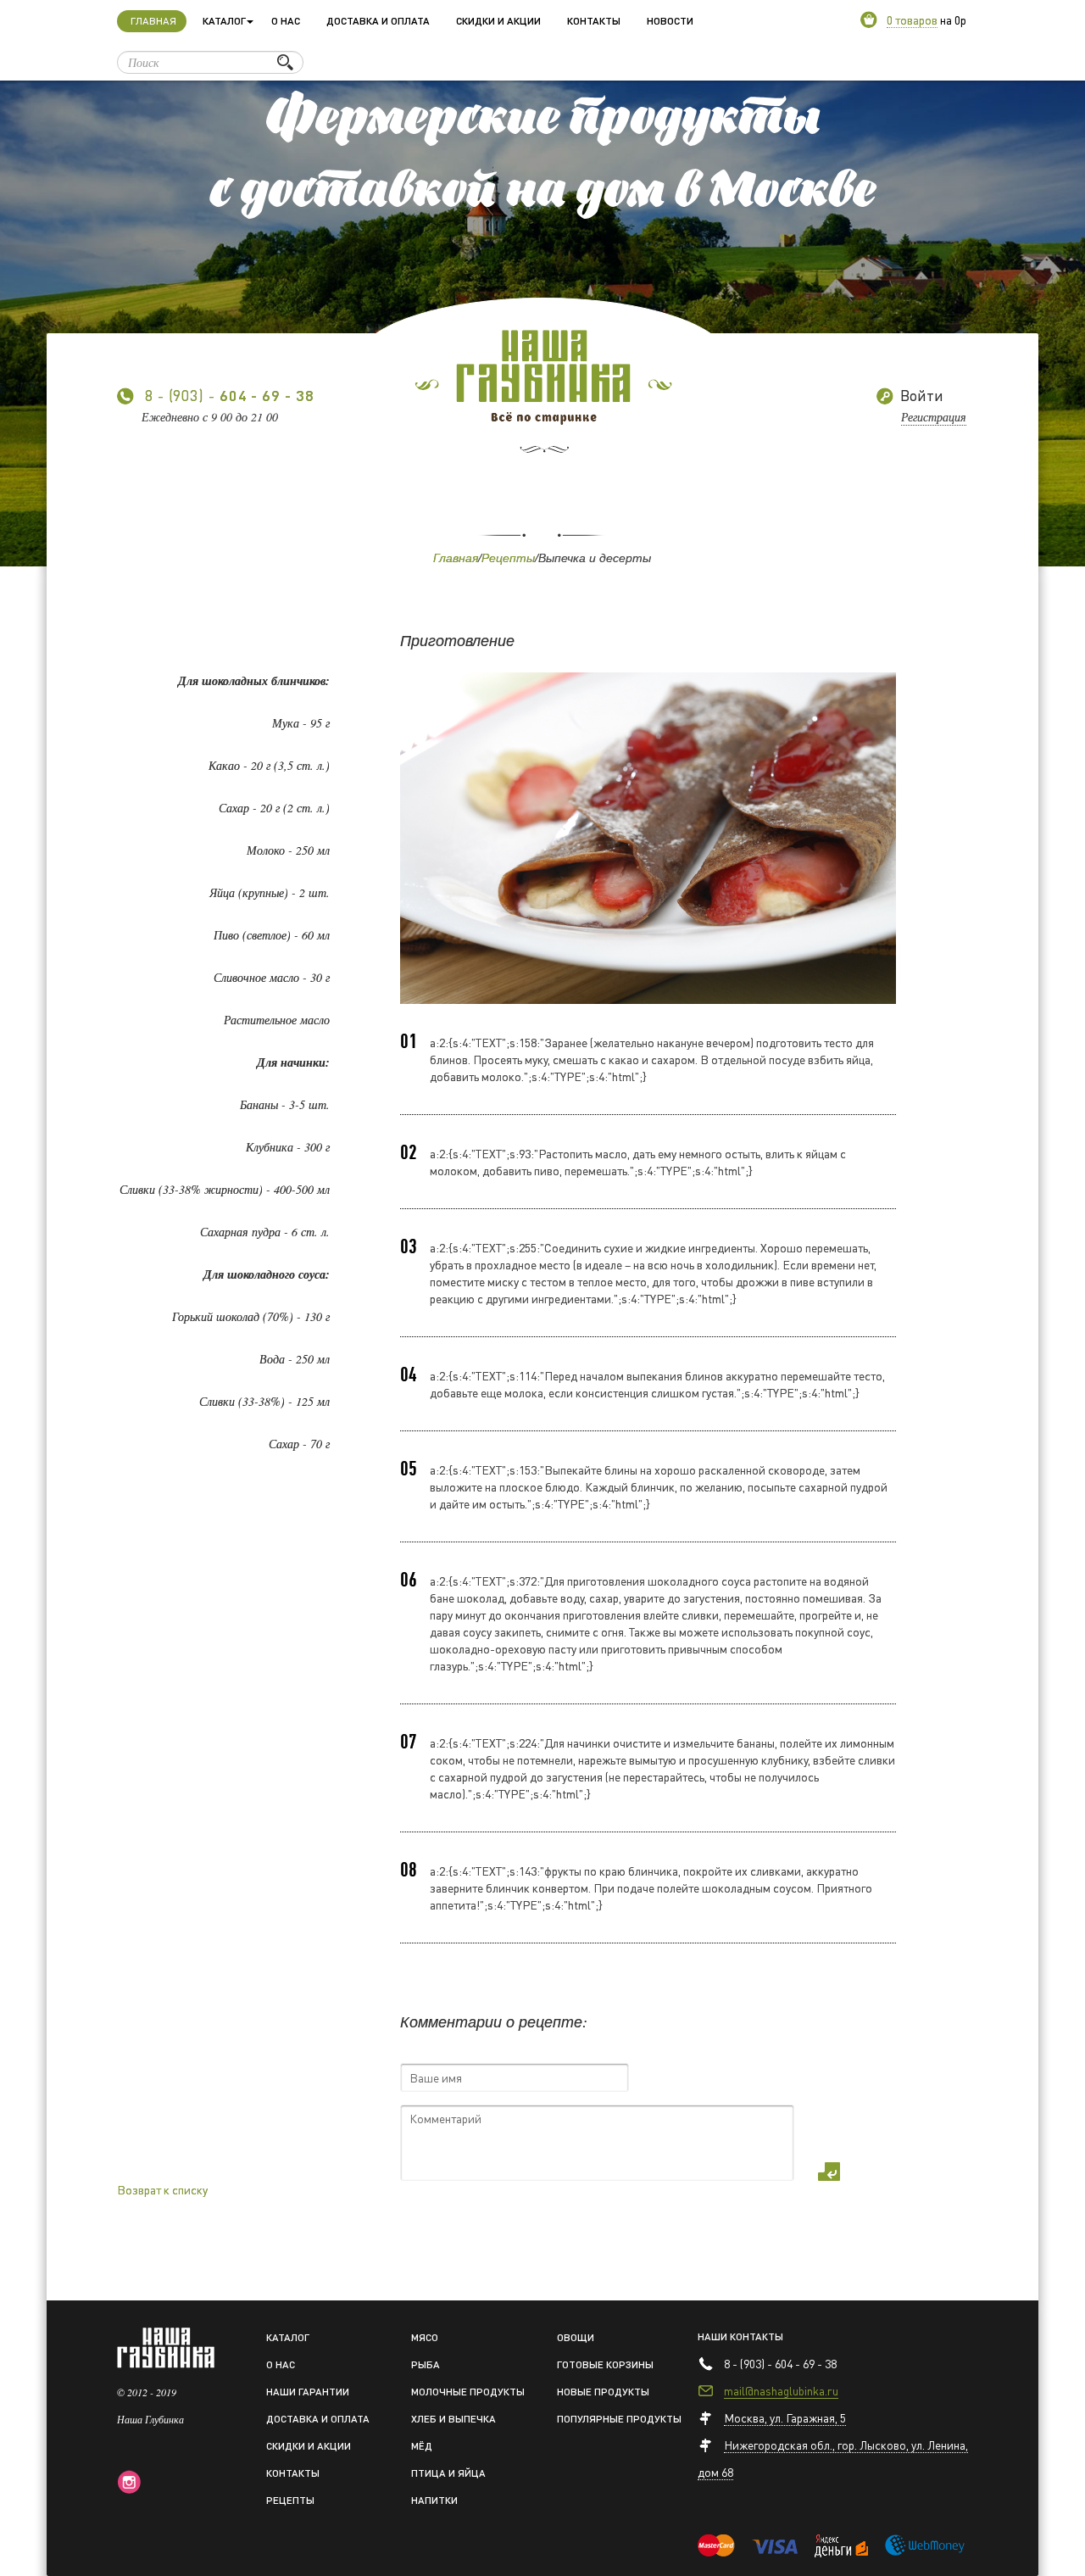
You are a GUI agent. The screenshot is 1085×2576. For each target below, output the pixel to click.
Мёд (422, 2446)
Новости (670, 21)
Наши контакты (740, 2336)
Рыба (426, 2364)
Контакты (594, 21)
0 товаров (912, 20)
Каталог (288, 2337)
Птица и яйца (448, 2473)
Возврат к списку (162, 2189)
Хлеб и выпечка (453, 2419)
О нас (286, 21)
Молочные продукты (468, 2392)
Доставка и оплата (378, 21)
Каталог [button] (224, 21)
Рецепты (508, 558)
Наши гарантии (308, 2392)
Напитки (434, 2500)
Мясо (425, 2337)
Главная (159, 20)
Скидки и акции (498, 21)
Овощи (576, 2337)
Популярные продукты (619, 2419)
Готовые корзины (605, 2364)
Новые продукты (603, 2392)
